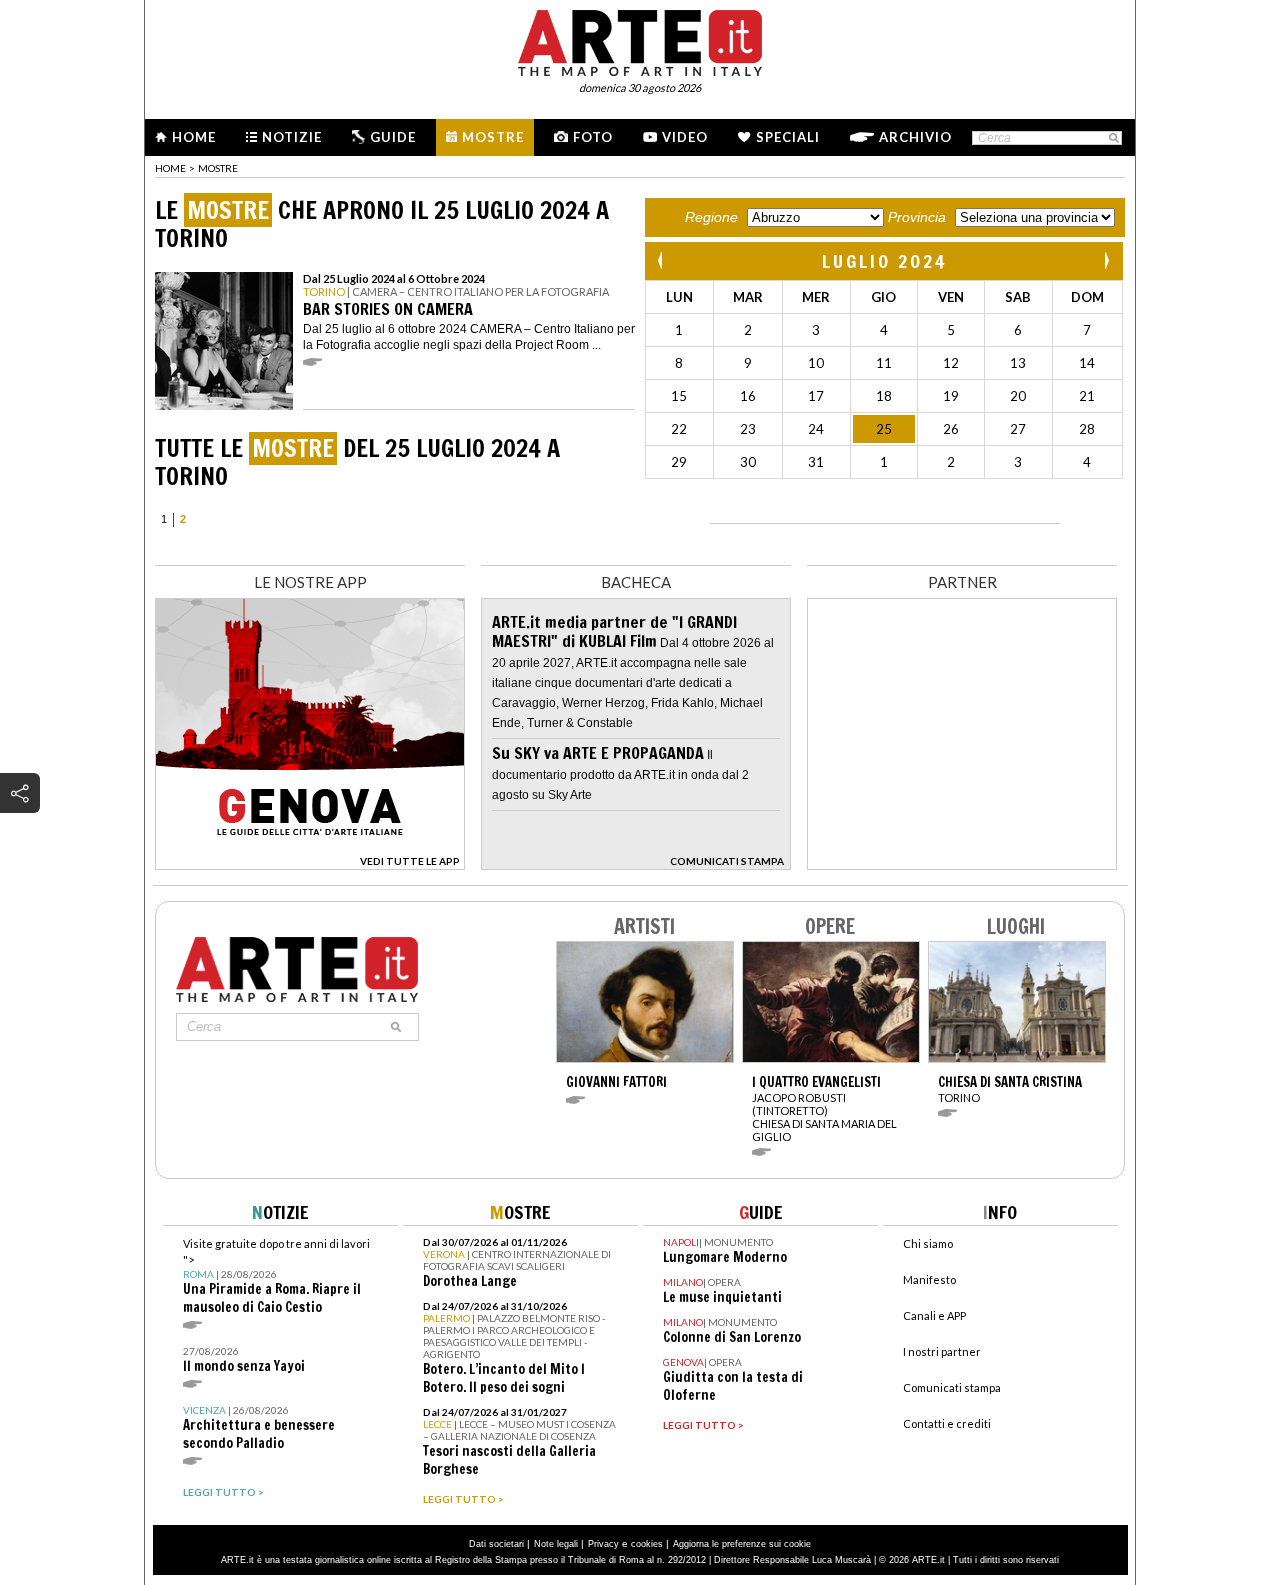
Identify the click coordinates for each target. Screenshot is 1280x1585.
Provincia (917, 217)
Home (194, 137)
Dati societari (496, 1544)
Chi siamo (928, 1243)
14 (1087, 363)
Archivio (915, 137)
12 (951, 363)
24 (816, 429)
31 (816, 462)
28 (1087, 429)
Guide (393, 137)
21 (1087, 396)
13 (1018, 363)
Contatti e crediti (947, 1423)
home (170, 168)
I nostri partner (942, 1351)
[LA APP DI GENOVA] (310, 864)
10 (816, 363)
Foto (593, 137)
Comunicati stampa (952, 1387)
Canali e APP (934, 1315)
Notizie (292, 137)
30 (748, 462)
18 (884, 396)
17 (816, 396)
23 (748, 429)
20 (1018, 396)
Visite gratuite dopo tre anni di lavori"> (276, 1276)
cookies (647, 1544)
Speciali (788, 137)
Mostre (493, 137)
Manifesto (929, 1279)
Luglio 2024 (884, 261)
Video (685, 137)
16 (748, 396)
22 (679, 429)
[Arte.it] (640, 40)
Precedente (662, 260)
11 (884, 363)
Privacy (603, 1544)
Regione (711, 217)
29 (679, 462)
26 (951, 429)
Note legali (556, 1544)
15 (679, 396)
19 (951, 396)
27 (1018, 429)
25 (884, 429)
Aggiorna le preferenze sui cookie (742, 1544)
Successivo (1106, 260)
